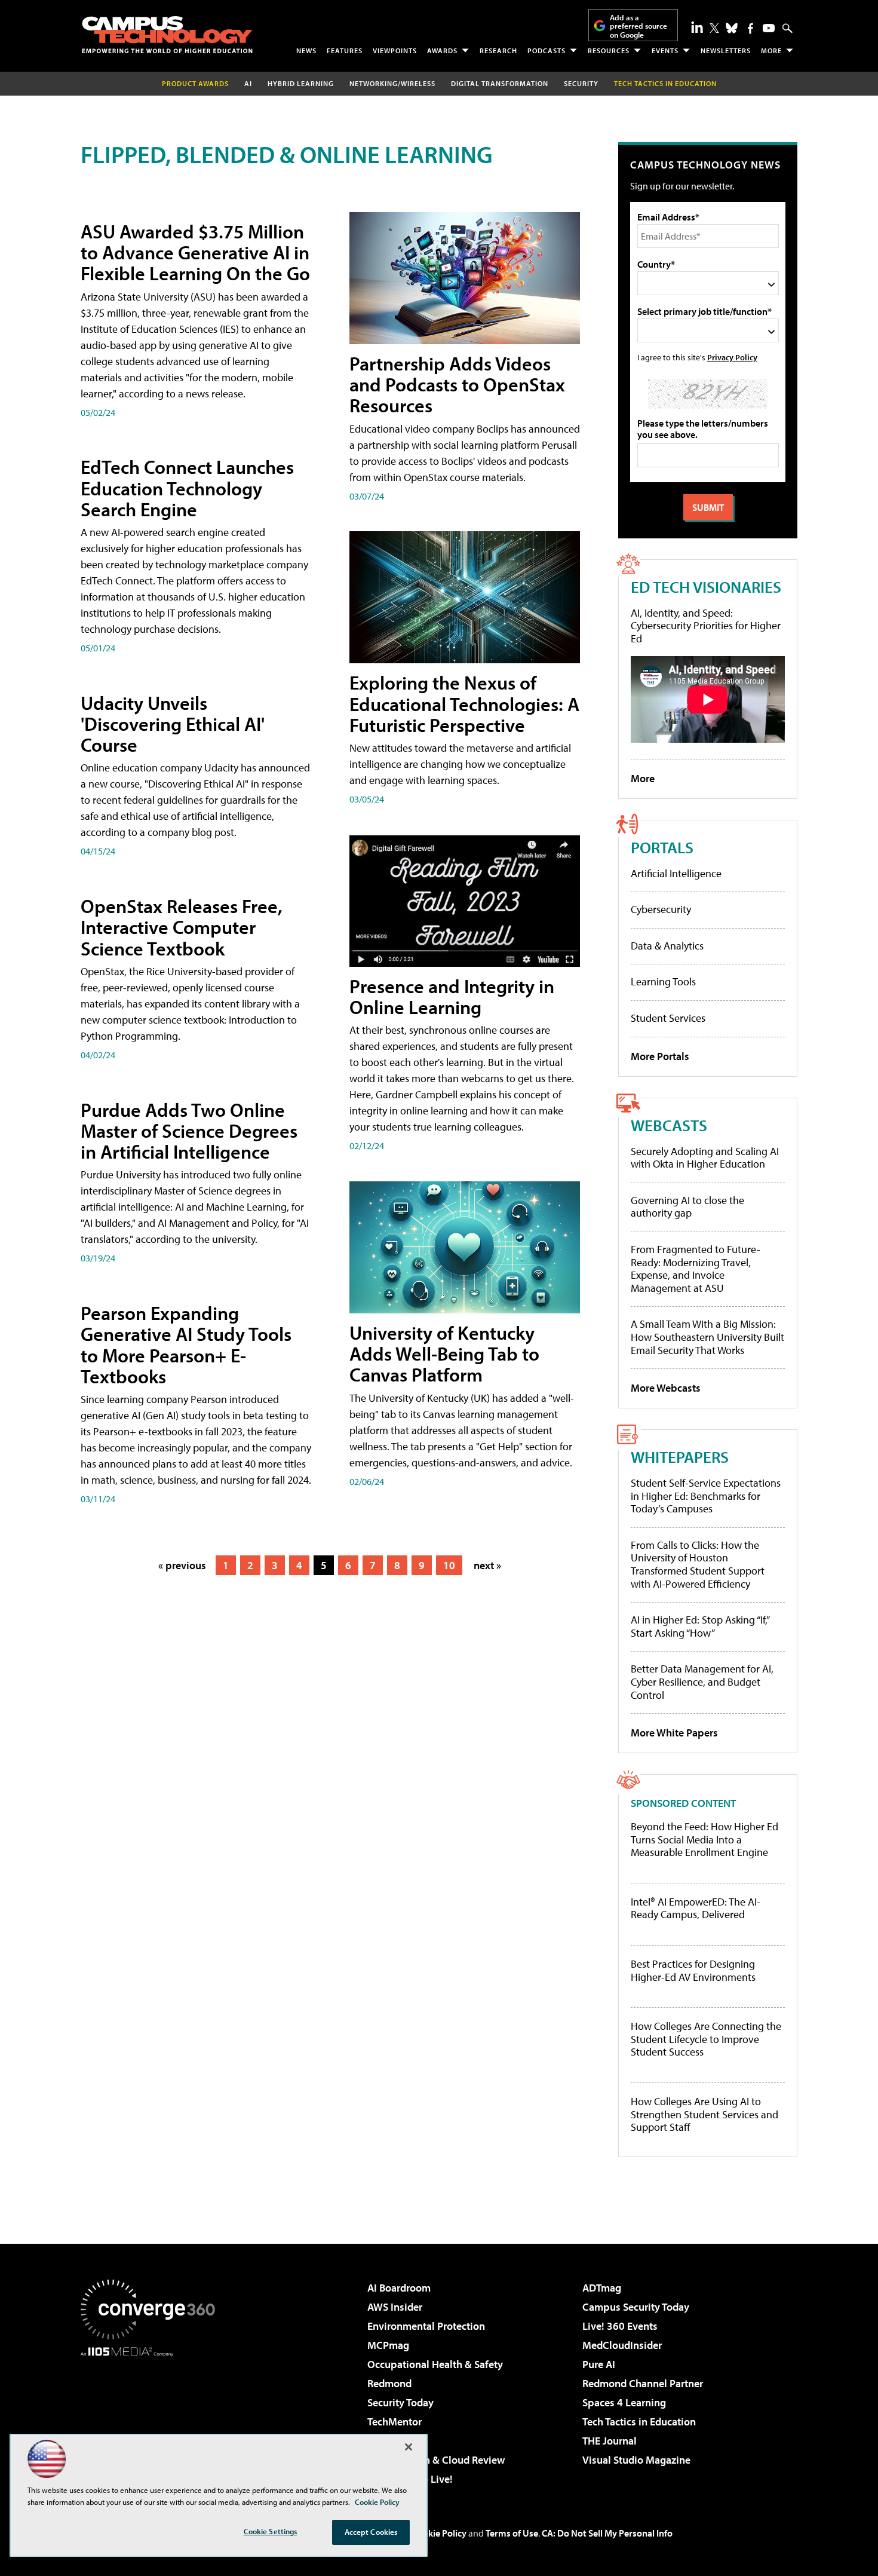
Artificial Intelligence (676, 873)
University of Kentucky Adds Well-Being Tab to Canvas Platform (444, 1353)
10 (449, 1565)
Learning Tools (663, 981)
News (306, 50)
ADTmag (602, 2288)
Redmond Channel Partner (643, 2383)
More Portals (660, 1056)
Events (665, 50)
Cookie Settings (271, 2531)
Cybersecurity (661, 909)
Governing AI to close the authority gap (687, 1207)
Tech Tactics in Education (639, 2422)
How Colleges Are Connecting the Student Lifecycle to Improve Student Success (706, 2039)
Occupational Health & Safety (435, 2364)
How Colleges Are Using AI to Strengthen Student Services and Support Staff (704, 2114)
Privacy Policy (732, 357)
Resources (609, 50)
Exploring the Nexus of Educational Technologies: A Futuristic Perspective (464, 703)
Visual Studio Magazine (636, 2460)
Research (498, 50)
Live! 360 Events (620, 2326)
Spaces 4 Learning (624, 2402)
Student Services (668, 1018)
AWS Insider (395, 2307)
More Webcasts (666, 1388)
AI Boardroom (399, 2288)
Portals (662, 847)
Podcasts (547, 50)
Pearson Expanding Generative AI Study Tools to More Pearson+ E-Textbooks (186, 1344)
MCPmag (388, 2345)
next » (487, 1565)
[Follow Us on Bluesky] (732, 28)
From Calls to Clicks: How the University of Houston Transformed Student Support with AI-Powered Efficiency (698, 1564)
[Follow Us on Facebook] (750, 28)
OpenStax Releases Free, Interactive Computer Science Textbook (182, 927)
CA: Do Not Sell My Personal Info (607, 2533)
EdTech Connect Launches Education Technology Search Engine (187, 488)
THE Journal (610, 2441)
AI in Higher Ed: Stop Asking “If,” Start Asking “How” (700, 1626)
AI (248, 83)
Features (345, 50)
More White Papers (674, 1733)
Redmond (389, 2383)
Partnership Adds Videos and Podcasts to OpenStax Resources (457, 384)
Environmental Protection (426, 2326)
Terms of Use (512, 2533)
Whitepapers (680, 1457)
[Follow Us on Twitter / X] (714, 28)
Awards (442, 50)
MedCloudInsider (622, 2345)
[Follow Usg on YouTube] (769, 28)
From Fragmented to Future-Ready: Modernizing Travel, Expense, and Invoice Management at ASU (696, 1269)
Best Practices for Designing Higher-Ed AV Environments (693, 1970)
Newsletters (726, 50)
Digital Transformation (500, 83)
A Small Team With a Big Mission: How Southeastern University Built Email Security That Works (707, 1337)
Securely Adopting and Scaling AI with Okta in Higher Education (705, 1158)
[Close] (409, 2447)
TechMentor (395, 2422)
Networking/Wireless (392, 83)
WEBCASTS (669, 1125)
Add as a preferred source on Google (638, 26)
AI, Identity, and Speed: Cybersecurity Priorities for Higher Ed (706, 626)
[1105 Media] (152, 2418)
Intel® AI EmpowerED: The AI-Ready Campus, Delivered (696, 1908)
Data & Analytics (667, 946)
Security (581, 83)
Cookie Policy (439, 2533)
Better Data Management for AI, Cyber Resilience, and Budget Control (702, 1681)
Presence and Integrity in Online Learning (452, 996)
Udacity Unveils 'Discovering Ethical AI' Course (173, 724)
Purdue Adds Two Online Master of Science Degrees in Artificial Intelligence (189, 1131)
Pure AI (599, 2364)
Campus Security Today (636, 2307)
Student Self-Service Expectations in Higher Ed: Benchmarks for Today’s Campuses (706, 1496)
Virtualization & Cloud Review (436, 2460)
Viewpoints (395, 50)
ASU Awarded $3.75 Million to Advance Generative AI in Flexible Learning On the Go (195, 252)
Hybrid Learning (301, 83)
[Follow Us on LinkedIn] (697, 27)
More (771, 50)
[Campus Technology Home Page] (167, 35)
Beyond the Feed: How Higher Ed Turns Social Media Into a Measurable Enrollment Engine (704, 1840)
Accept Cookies (371, 2532)
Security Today (400, 2402)
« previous (182, 1565)
